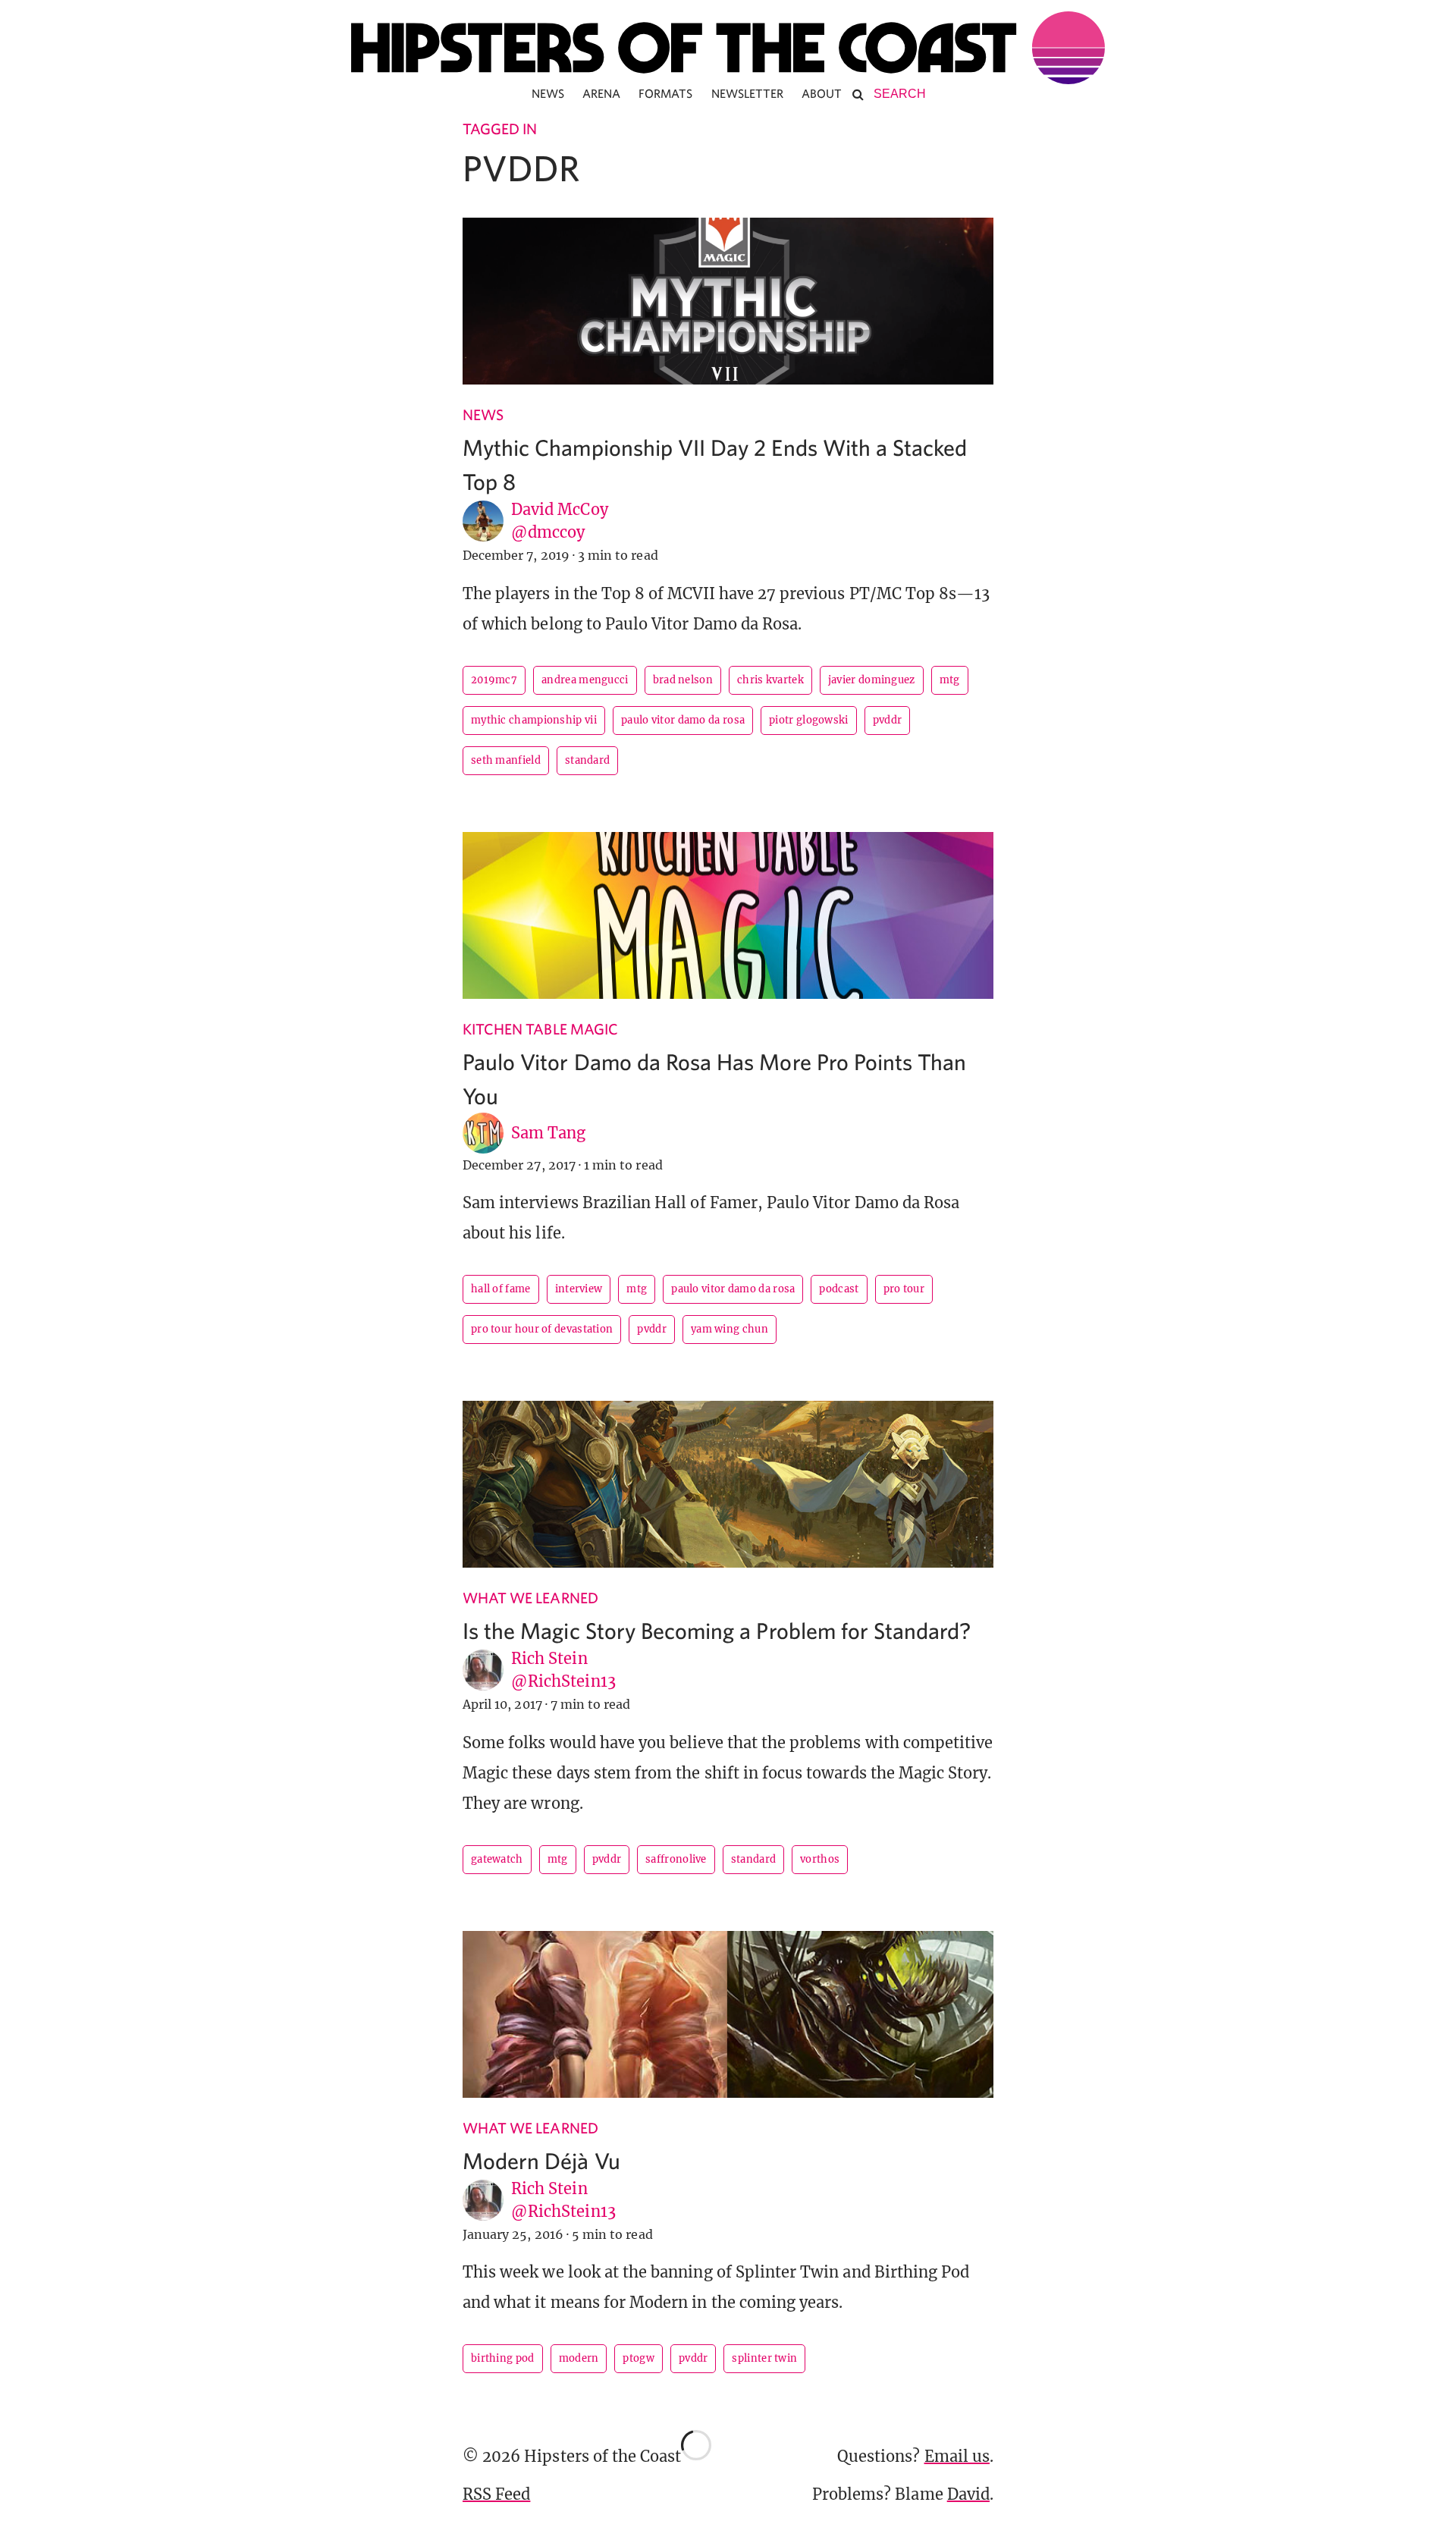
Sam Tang (548, 1133)
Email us (957, 2456)
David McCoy (560, 509)
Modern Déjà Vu (541, 2160)
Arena (601, 93)
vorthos (820, 1859)
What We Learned (530, 1598)
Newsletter (748, 93)
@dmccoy (548, 532)
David (968, 2494)
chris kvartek (770, 680)
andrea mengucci (585, 680)
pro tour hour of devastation (542, 1329)
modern (579, 2358)
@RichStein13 (563, 1681)
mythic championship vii (534, 720)
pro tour (904, 1289)
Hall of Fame (501, 1289)
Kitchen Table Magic (540, 1029)
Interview (579, 1289)
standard (587, 760)
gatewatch (497, 1859)
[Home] (728, 48)
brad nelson (683, 680)
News (548, 93)
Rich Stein (549, 1658)
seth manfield (506, 760)
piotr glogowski (809, 720)
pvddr (888, 720)
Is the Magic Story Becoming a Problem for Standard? (717, 1630)
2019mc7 (494, 680)
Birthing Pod (503, 2358)
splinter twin (764, 2358)
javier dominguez (872, 680)
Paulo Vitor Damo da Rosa (683, 720)
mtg (950, 680)
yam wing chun (730, 1329)
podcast (839, 1289)
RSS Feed (496, 2494)
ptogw (639, 2358)
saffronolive (676, 1859)
